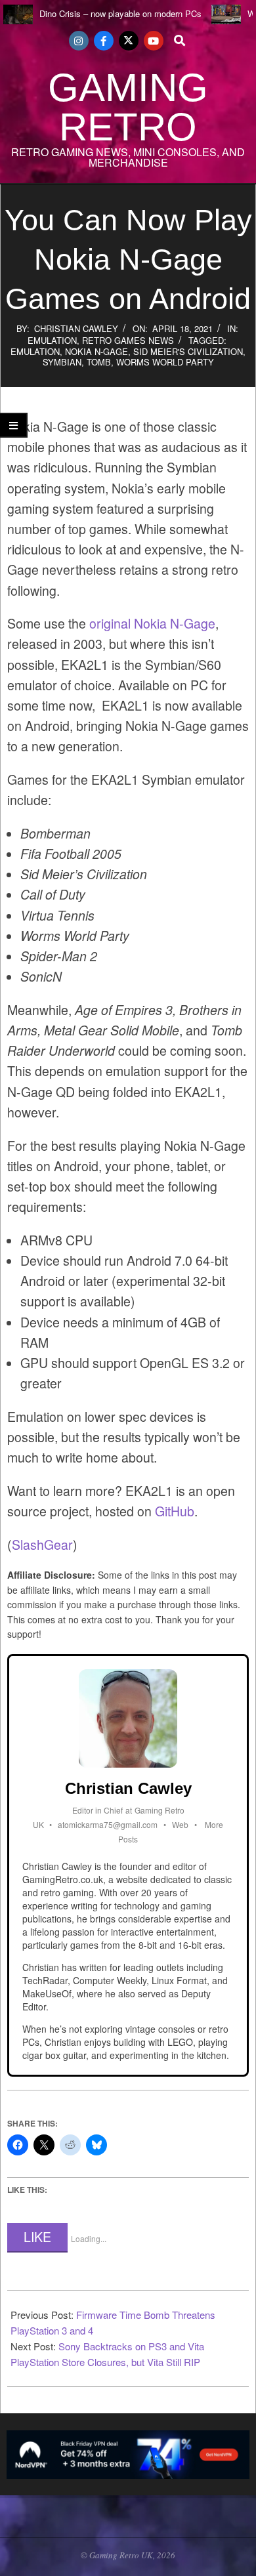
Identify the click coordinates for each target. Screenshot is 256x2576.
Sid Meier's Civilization (188, 351)
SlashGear (42, 1545)
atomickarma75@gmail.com (108, 1824)
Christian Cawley (76, 328)
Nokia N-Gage (96, 351)
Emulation (52, 340)
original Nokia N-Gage (152, 623)
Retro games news (128, 340)
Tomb (99, 362)
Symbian (62, 362)
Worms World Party (165, 362)
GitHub (175, 1511)
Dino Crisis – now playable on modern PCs (120, 13)
